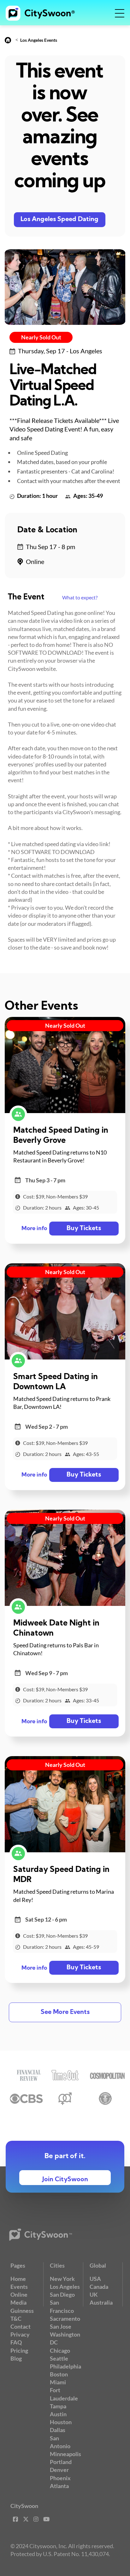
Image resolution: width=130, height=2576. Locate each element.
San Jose (61, 2326)
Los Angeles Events (39, 40)
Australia (101, 2302)
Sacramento (65, 2319)
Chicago (60, 2350)
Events (19, 2287)
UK (94, 2294)
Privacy (20, 2334)
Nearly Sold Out (41, 337)
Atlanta (59, 2486)
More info (34, 1229)
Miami (58, 2382)
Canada (99, 2287)
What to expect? (80, 597)
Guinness (22, 2311)
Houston (61, 2422)
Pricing (19, 2350)
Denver (59, 2470)
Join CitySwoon (65, 2180)
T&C (16, 2319)
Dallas (58, 2430)
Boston (59, 2374)
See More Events (65, 2012)
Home (18, 2279)
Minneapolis (65, 2454)
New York (62, 2279)
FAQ (16, 2342)
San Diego (62, 2294)
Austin (58, 2414)
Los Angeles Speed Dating (59, 220)
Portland (61, 2462)
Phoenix (60, 2478)
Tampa (58, 2406)
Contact (21, 2326)
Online (19, 2294)
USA (95, 2279)
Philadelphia (65, 2366)
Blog (16, 2358)
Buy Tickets (84, 1229)
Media (18, 2302)
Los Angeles (65, 2287)
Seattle (59, 2358)
